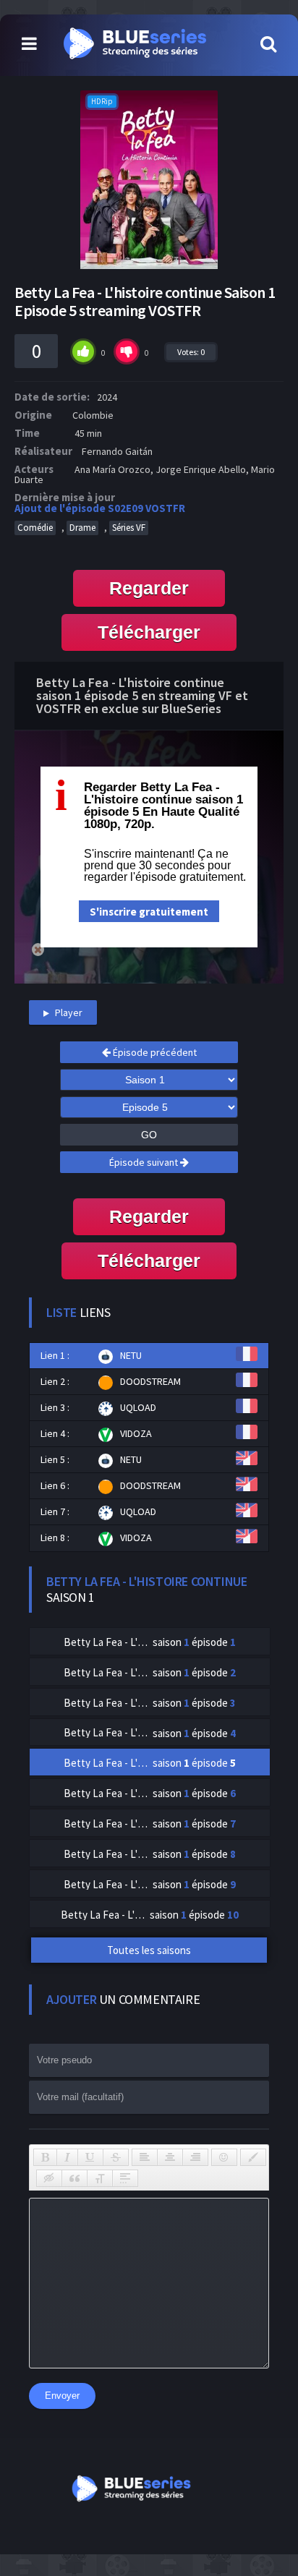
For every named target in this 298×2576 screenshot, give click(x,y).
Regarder (149, 588)
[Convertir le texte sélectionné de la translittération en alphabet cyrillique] (100, 2178)
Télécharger (149, 632)
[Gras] (45, 2157)
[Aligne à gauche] (145, 2157)
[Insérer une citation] (74, 2178)
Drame (82, 528)
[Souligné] (90, 2157)
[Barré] (116, 2157)
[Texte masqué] (49, 2178)
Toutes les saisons (149, 1950)
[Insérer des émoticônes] (224, 2157)
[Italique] (67, 2157)
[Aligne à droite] (195, 2157)
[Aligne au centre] (170, 2157)
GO (149, 1135)
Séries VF (129, 528)
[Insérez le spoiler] (125, 2178)
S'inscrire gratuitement (149, 912)
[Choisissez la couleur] (253, 2157)
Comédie (35, 528)
